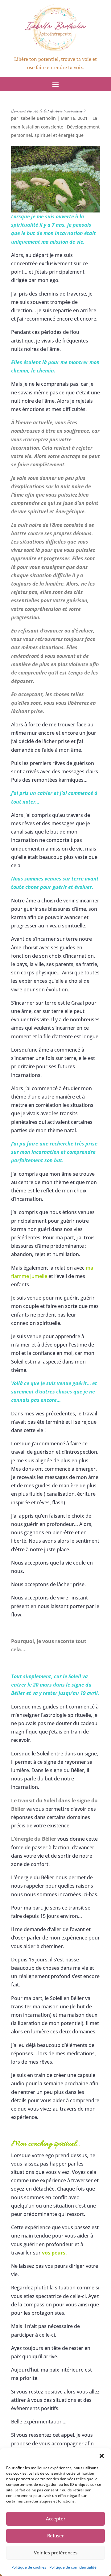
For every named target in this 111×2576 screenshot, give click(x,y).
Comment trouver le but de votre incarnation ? (48, 111)
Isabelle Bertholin (38, 118)
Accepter (56, 2519)
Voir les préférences (56, 2553)
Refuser (55, 2536)
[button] (102, 2456)
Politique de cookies (29, 2567)
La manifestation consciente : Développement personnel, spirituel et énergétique (55, 126)
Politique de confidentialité (73, 2567)
